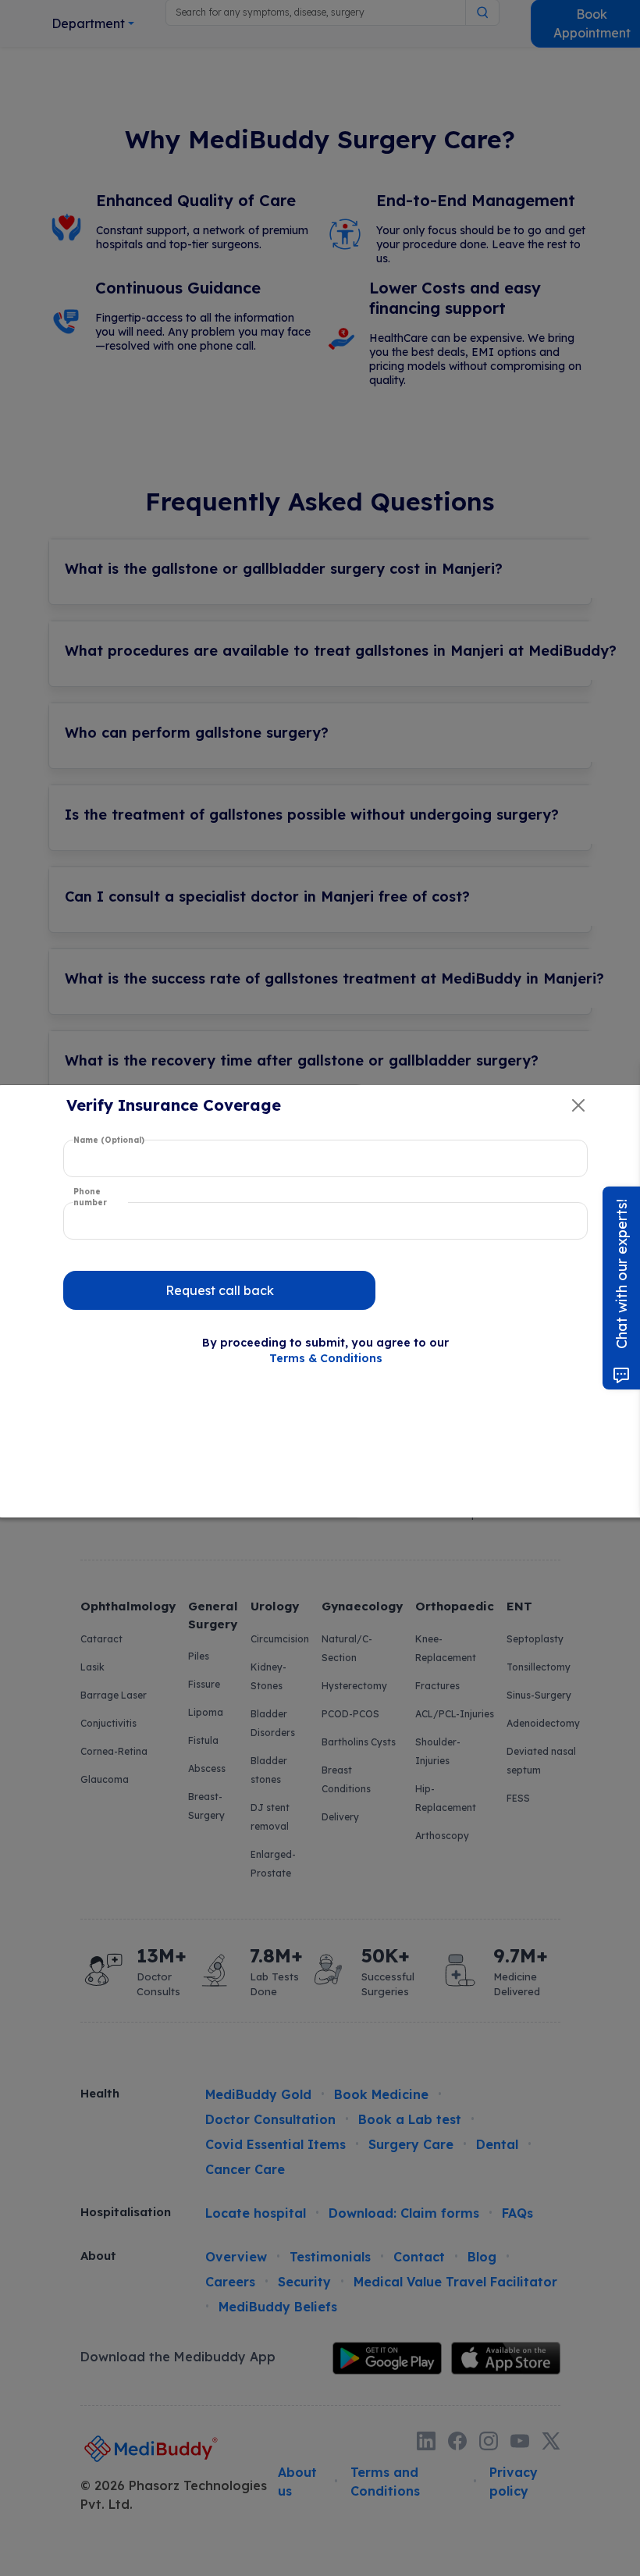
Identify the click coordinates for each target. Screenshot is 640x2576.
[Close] (578, 1105)
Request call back (220, 1290)
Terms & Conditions (326, 1358)
